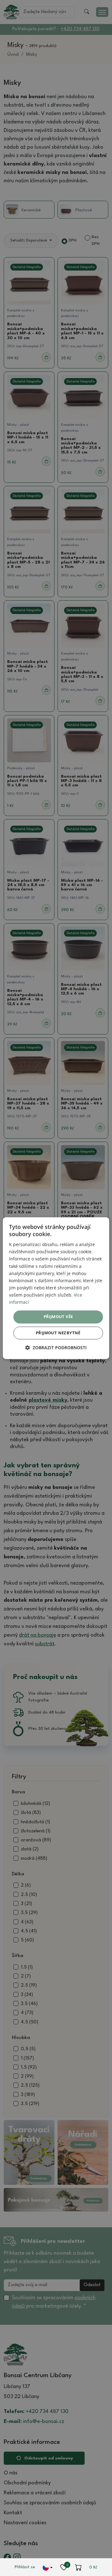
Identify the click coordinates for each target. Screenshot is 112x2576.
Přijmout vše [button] (58, 1317)
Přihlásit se (25, 2567)
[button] (56, 1348)
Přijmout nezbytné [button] (58, 1333)
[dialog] (56, 1288)
